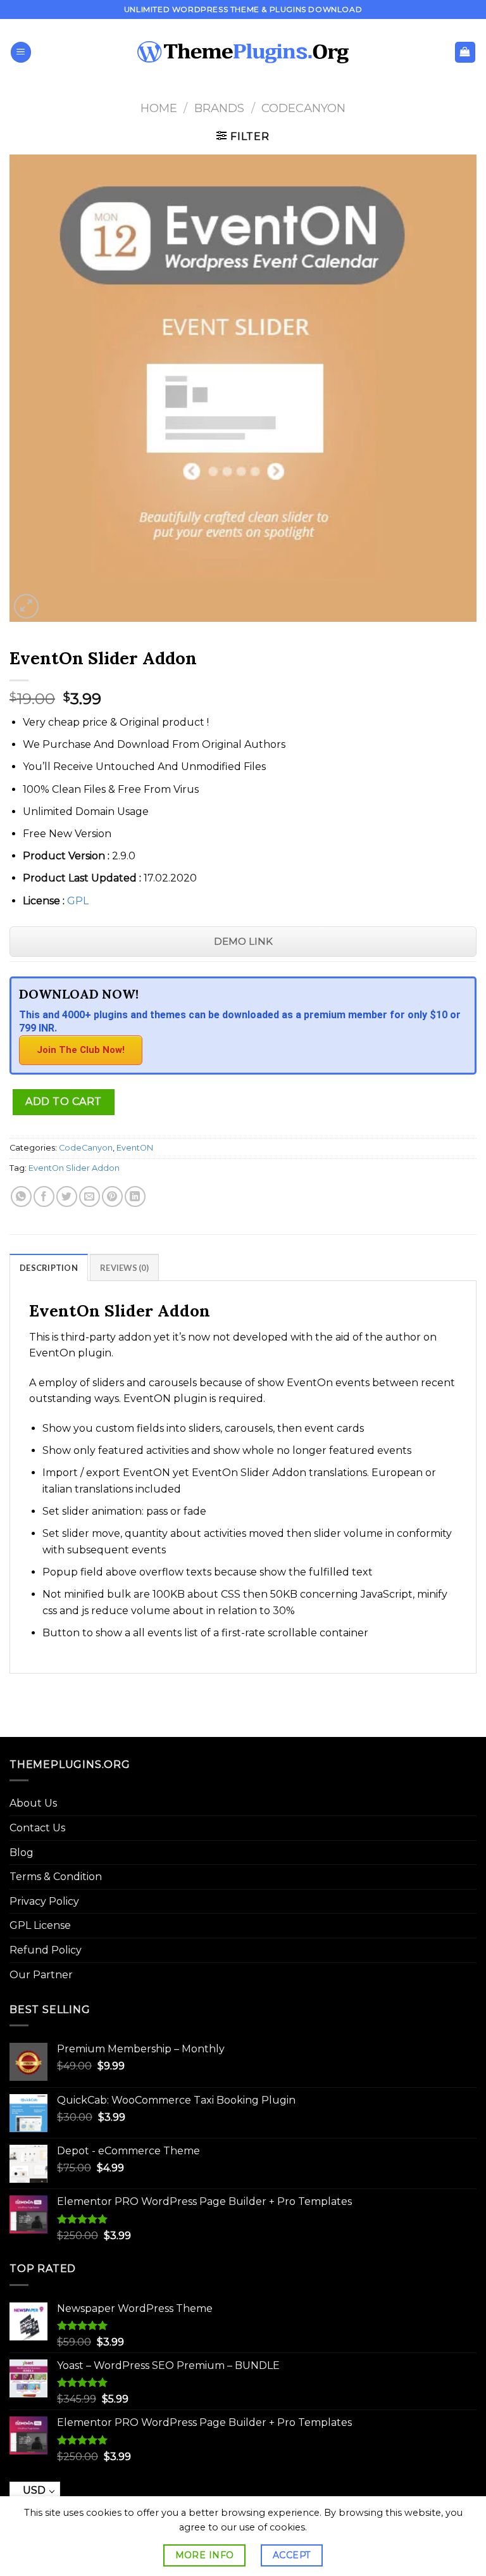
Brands (219, 108)
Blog (22, 1853)
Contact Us (37, 1828)
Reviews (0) (124, 1268)
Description (49, 1268)
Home (159, 108)
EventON (135, 1148)
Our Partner (41, 1975)
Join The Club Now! (81, 1050)
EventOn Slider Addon (74, 1168)
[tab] (49, 1267)
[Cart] (465, 52)
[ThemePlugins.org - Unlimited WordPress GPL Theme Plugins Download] (243, 53)
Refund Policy (46, 1950)
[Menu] (21, 52)
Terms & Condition (56, 1877)
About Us (33, 1803)
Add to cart (63, 1102)
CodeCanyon (303, 108)
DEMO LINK (243, 941)
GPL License (40, 1925)
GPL (78, 901)
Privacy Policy (44, 1901)
